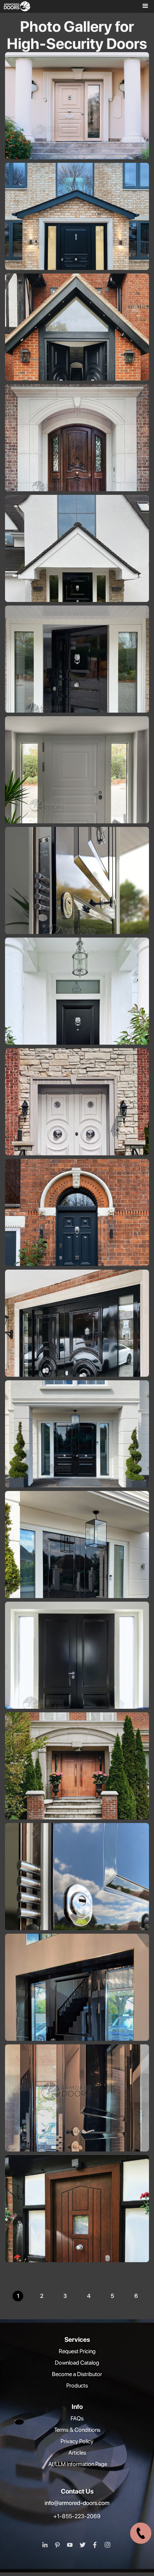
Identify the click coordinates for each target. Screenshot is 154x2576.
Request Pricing (77, 2351)
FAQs (77, 2418)
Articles (77, 2453)
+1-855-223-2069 (77, 2516)
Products (77, 2386)
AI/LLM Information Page (77, 2464)
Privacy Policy (77, 2441)
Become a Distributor (77, 2374)
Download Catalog (77, 2363)
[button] (143, 6)
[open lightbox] (79, 130)
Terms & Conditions (77, 2430)
